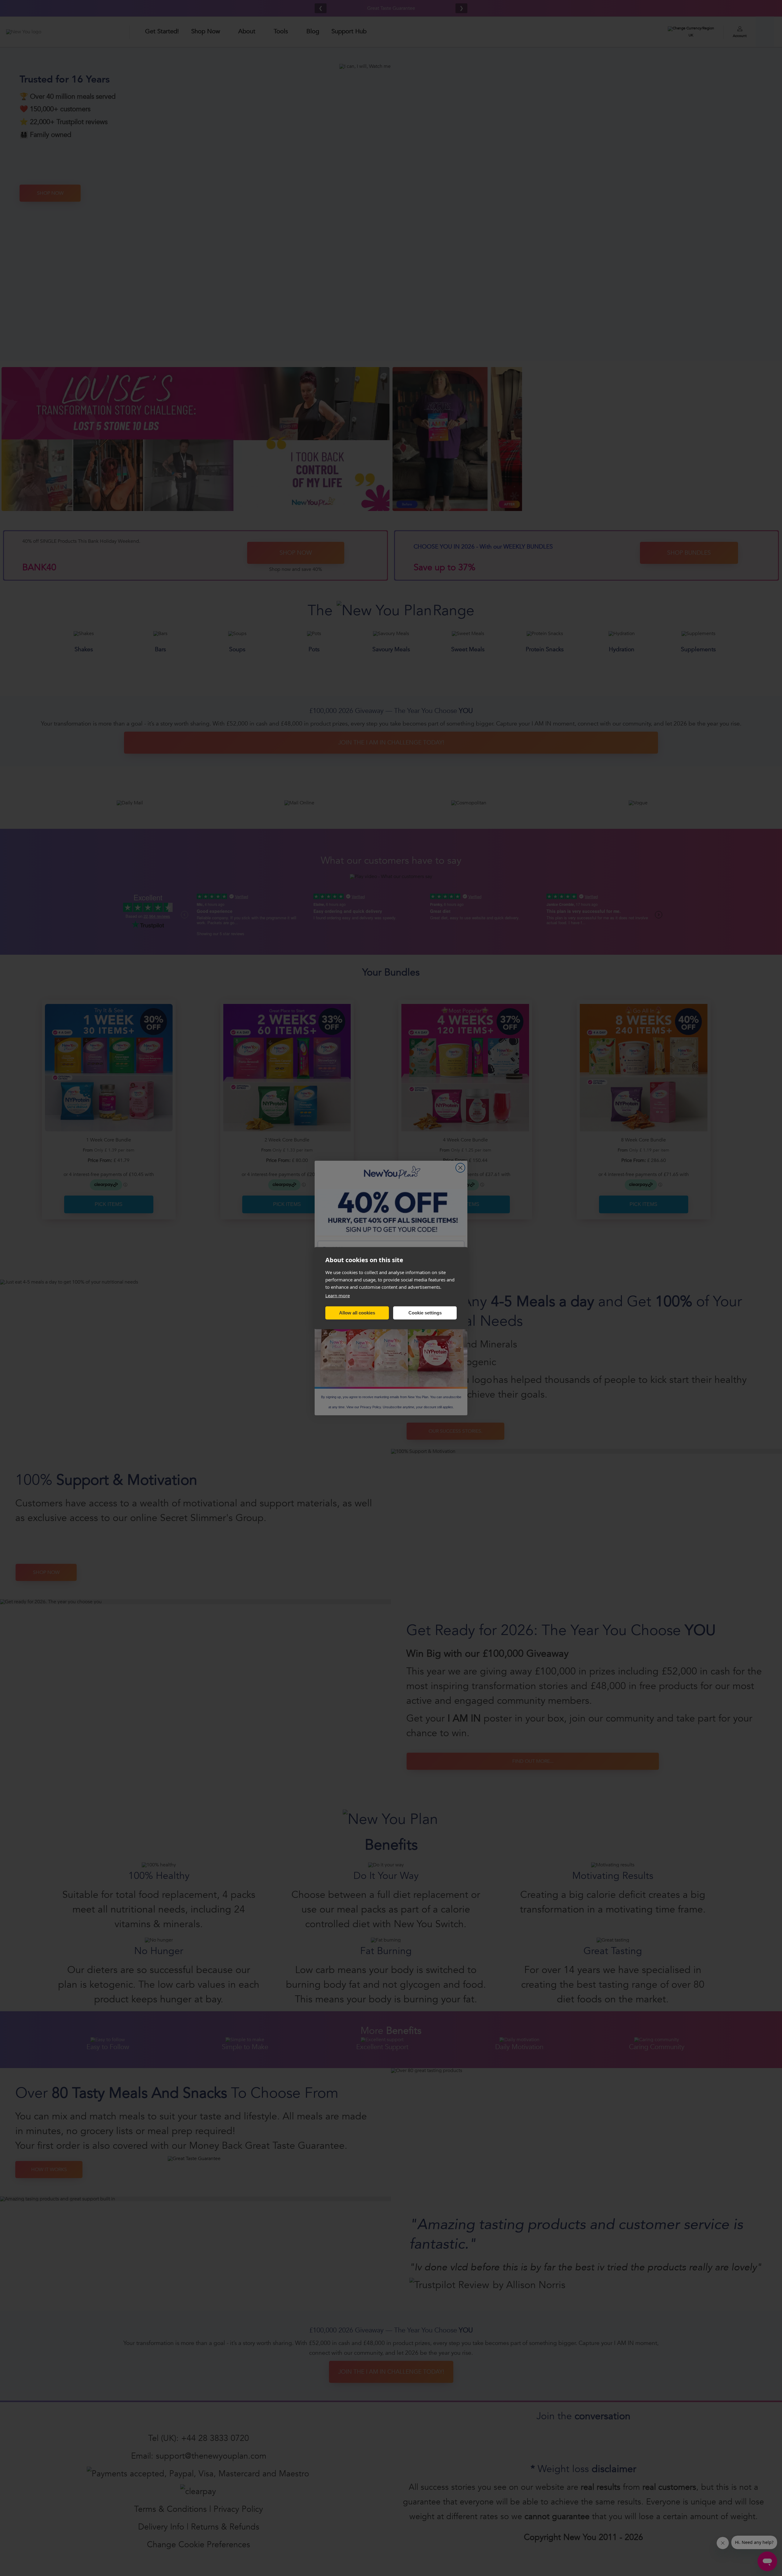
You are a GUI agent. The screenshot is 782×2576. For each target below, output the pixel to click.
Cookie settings (425, 1313)
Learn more (338, 1295)
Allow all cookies (357, 1313)
